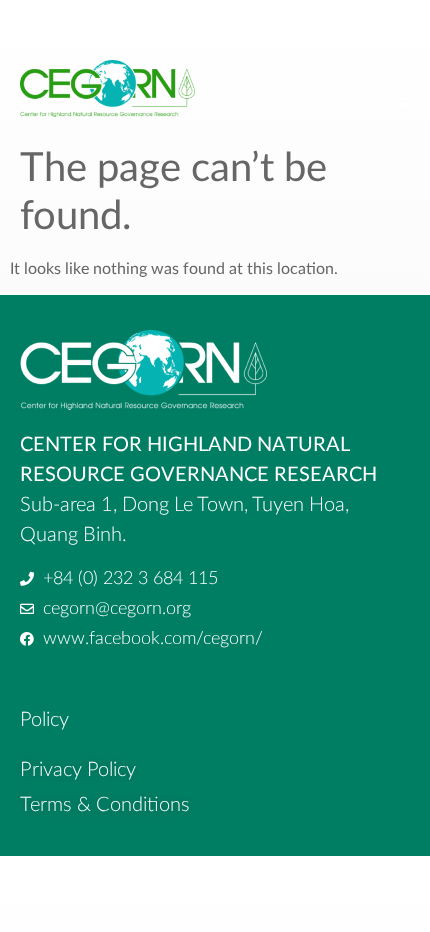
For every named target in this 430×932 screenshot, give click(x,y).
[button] (403, 98)
